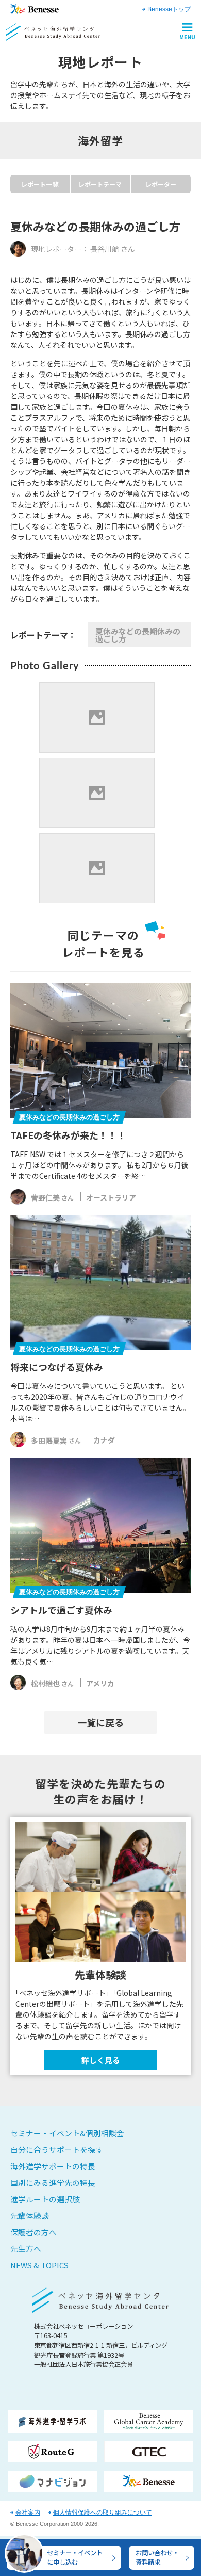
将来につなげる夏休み (57, 1367)
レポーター (161, 184)
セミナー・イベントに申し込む (75, 2557)
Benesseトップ (169, 9)
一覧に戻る (100, 1722)
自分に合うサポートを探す (57, 2149)
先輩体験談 (30, 2215)
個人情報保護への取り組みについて (103, 2513)
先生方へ (26, 2249)
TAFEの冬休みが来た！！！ (68, 1135)
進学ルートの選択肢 (45, 2199)
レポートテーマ (100, 184)
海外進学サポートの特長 (53, 2166)
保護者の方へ (33, 2232)
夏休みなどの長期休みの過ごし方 (138, 635)
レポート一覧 (40, 184)
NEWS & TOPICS (39, 2265)
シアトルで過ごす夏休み (61, 1610)
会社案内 (28, 2513)
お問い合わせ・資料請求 (157, 2557)
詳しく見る (101, 2060)
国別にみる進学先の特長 (53, 2182)
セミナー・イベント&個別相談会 (67, 2133)
